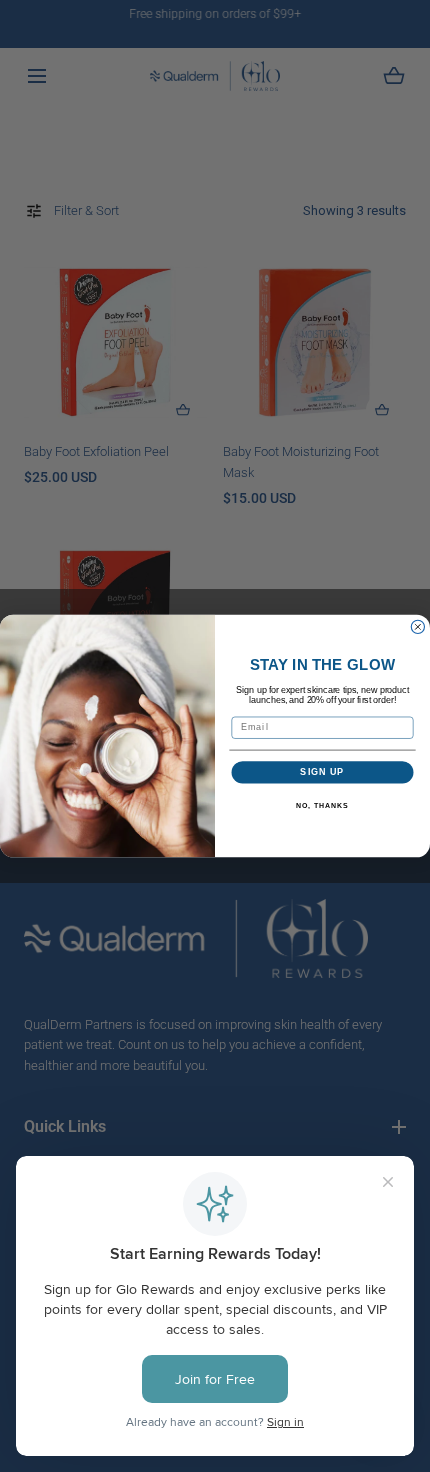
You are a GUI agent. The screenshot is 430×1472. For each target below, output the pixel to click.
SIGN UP (322, 772)
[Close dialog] (417, 626)
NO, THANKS (322, 806)
